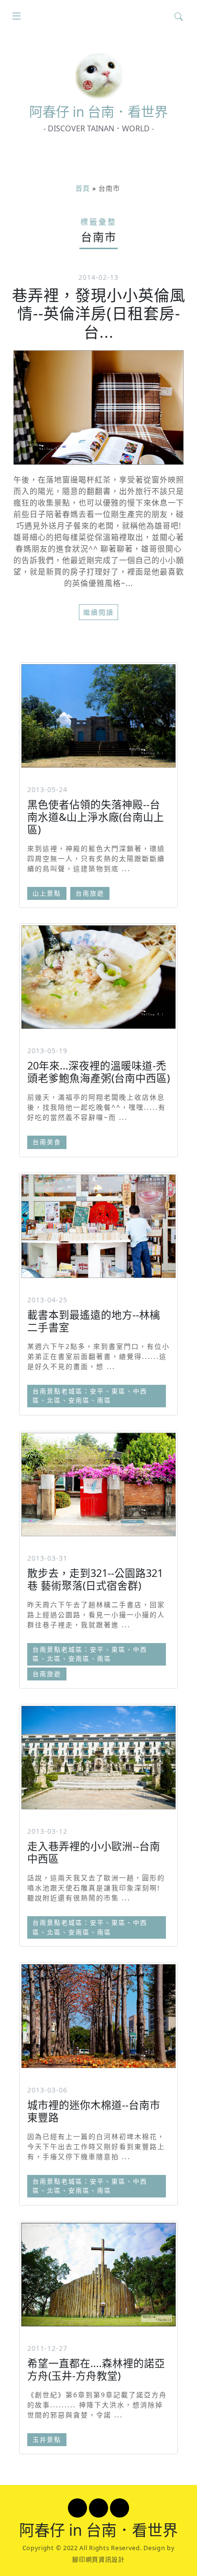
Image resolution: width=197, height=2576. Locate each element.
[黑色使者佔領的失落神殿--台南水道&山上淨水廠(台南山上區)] (98, 716)
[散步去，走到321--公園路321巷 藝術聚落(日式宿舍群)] (98, 1484)
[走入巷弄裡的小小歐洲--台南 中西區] (98, 1758)
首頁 (83, 188)
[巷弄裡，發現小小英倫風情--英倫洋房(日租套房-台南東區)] (98, 408)
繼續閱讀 (98, 612)
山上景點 (47, 893)
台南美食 (47, 1142)
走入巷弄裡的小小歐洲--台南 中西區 (94, 1852)
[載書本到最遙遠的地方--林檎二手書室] (98, 1226)
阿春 (98, 112)
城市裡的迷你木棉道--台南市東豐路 (94, 2111)
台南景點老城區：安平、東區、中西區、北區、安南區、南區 (90, 1396)
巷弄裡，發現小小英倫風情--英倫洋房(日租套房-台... (99, 313)
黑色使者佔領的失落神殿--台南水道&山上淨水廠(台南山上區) (96, 817)
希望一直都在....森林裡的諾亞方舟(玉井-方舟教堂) (96, 2369)
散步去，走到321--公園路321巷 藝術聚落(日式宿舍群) (95, 1579)
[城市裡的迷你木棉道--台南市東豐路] (98, 2016)
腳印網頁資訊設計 (98, 2559)
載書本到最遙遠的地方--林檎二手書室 (94, 1321)
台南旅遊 (90, 893)
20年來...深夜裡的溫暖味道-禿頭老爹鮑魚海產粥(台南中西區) (98, 1072)
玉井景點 (47, 2439)
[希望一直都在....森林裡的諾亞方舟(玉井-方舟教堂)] (98, 2275)
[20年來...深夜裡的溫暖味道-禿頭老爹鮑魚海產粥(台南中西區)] (98, 977)
